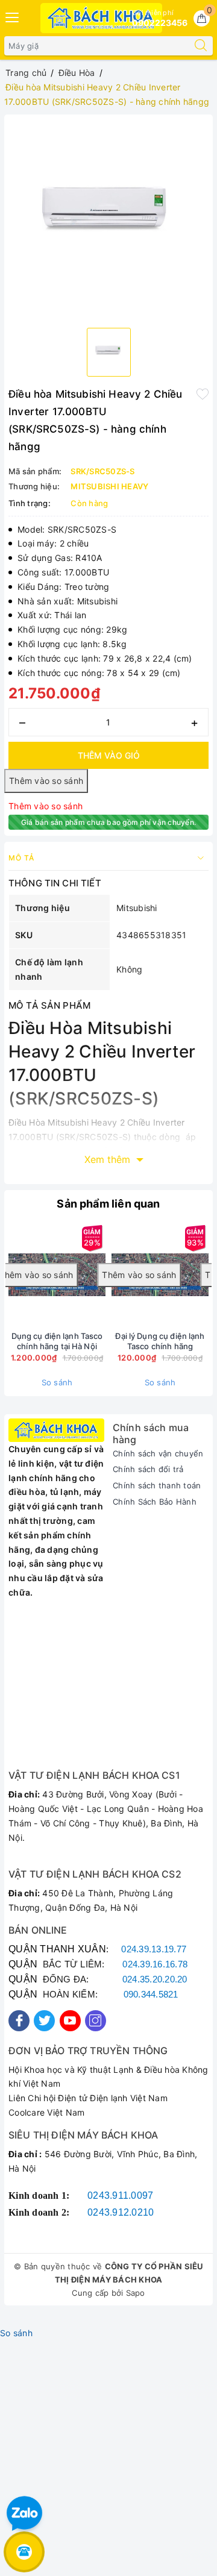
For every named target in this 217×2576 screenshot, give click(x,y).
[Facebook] (19, 2021)
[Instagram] (96, 2021)
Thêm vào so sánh (46, 806)
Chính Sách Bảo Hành (155, 1502)
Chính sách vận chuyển (158, 1453)
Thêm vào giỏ (109, 755)
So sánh (57, 1382)
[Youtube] (70, 2021)
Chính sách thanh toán (157, 1485)
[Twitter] (44, 2021)
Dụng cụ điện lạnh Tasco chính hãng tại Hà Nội (57, 1341)
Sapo (136, 2293)
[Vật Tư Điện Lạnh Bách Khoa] (102, 18)
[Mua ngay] (62, 1275)
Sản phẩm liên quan (108, 1204)
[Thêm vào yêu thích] (203, 393)
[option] (108, 219)
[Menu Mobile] (13, 16)
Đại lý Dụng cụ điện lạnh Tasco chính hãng (160, 1341)
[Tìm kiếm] (201, 46)
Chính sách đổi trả (148, 1469)
